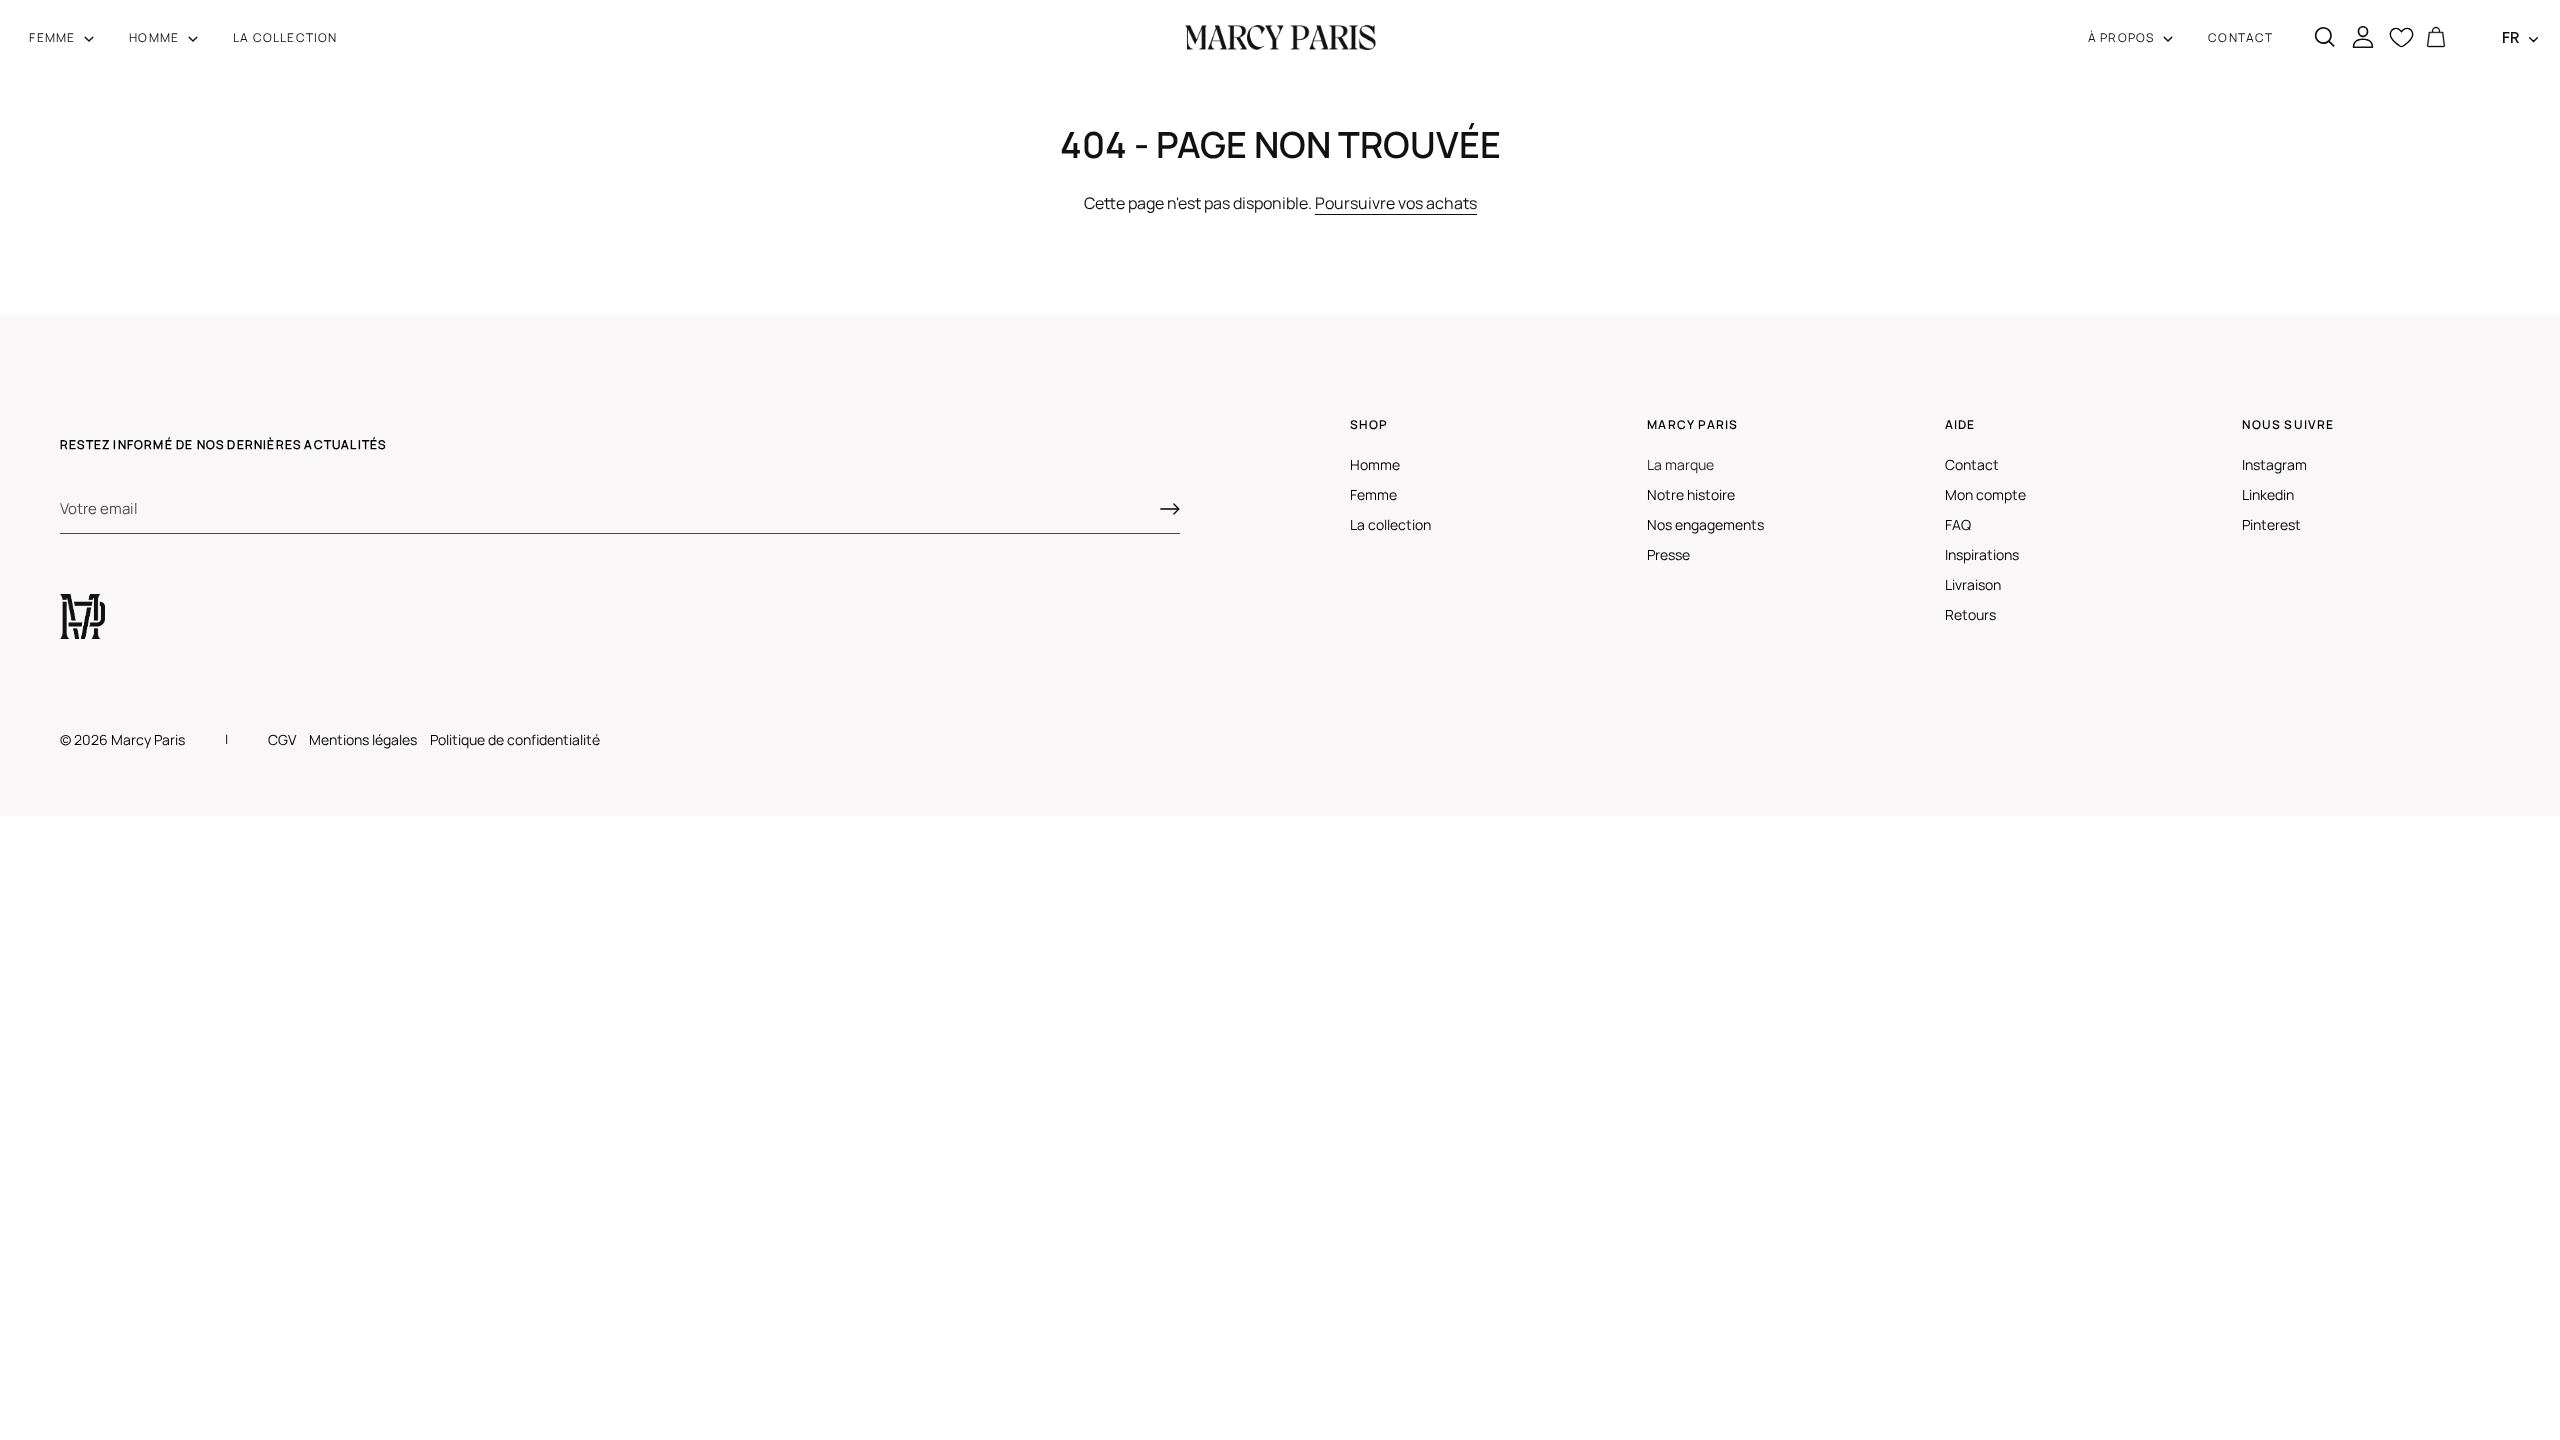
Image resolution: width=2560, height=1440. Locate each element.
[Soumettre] (1170, 509)
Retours (1970, 614)
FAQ (1958, 524)
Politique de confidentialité (515, 739)
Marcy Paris (148, 739)
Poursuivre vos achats (1396, 203)
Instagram (2274, 464)
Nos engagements (1705, 524)
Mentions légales (363, 739)
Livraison (1973, 584)
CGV (282, 739)
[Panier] (2436, 38)
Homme (1375, 464)
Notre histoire (1691, 494)
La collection (1390, 524)
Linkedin (2268, 494)
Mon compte (1985, 494)
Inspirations (1982, 554)
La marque (1680, 464)
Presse (1668, 554)
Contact (1972, 464)
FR (2511, 37)
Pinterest (2271, 524)
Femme (1373, 494)
